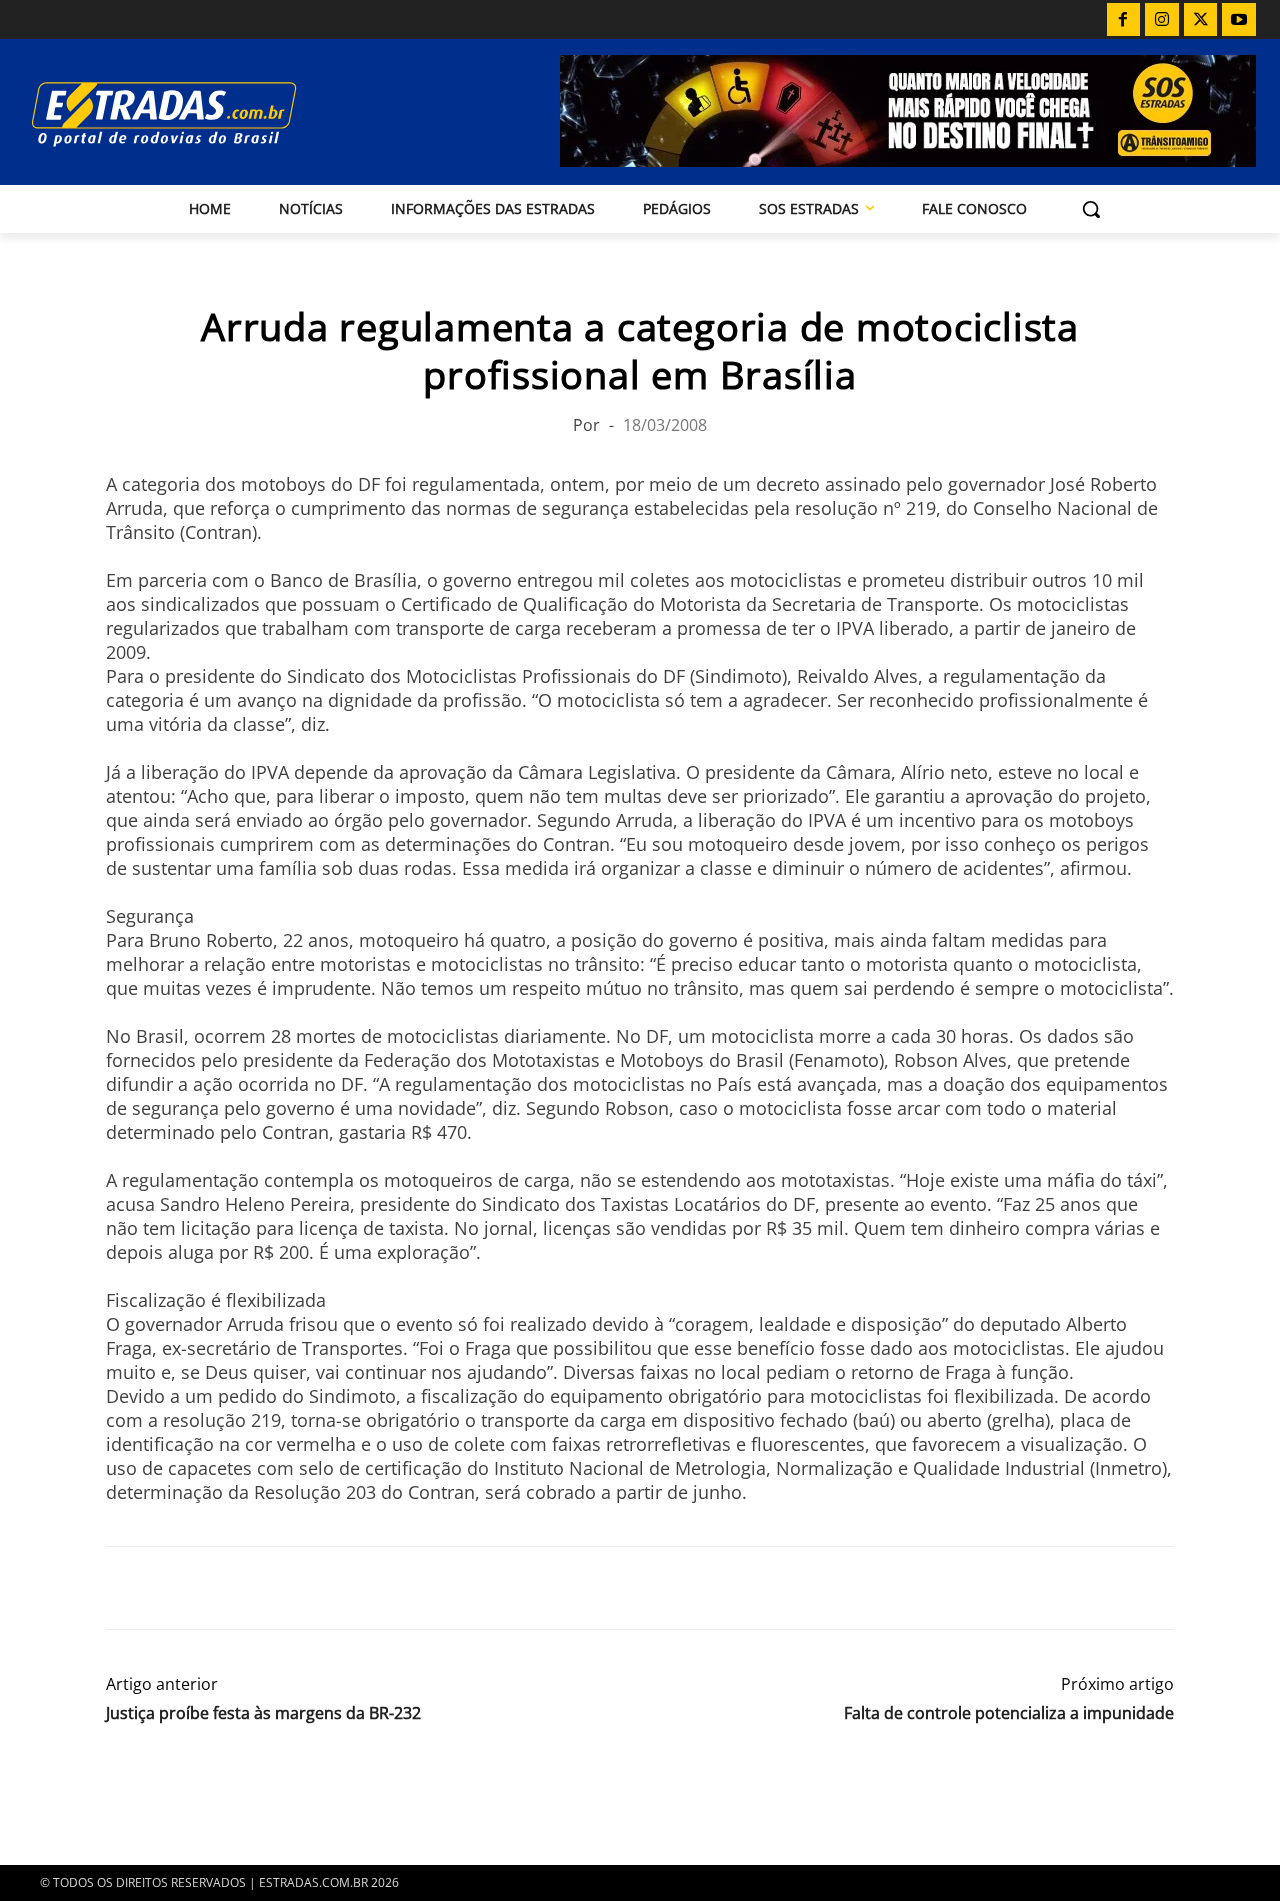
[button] (1091, 209)
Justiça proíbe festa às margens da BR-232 (263, 1713)
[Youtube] (1239, 20)
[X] (1201, 20)
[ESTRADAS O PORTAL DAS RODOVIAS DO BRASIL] (209, 113)
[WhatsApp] (218, 1588)
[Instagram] (1162, 20)
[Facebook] (1124, 20)
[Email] (264, 1588)
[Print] (310, 1588)
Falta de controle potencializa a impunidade (1009, 1713)
